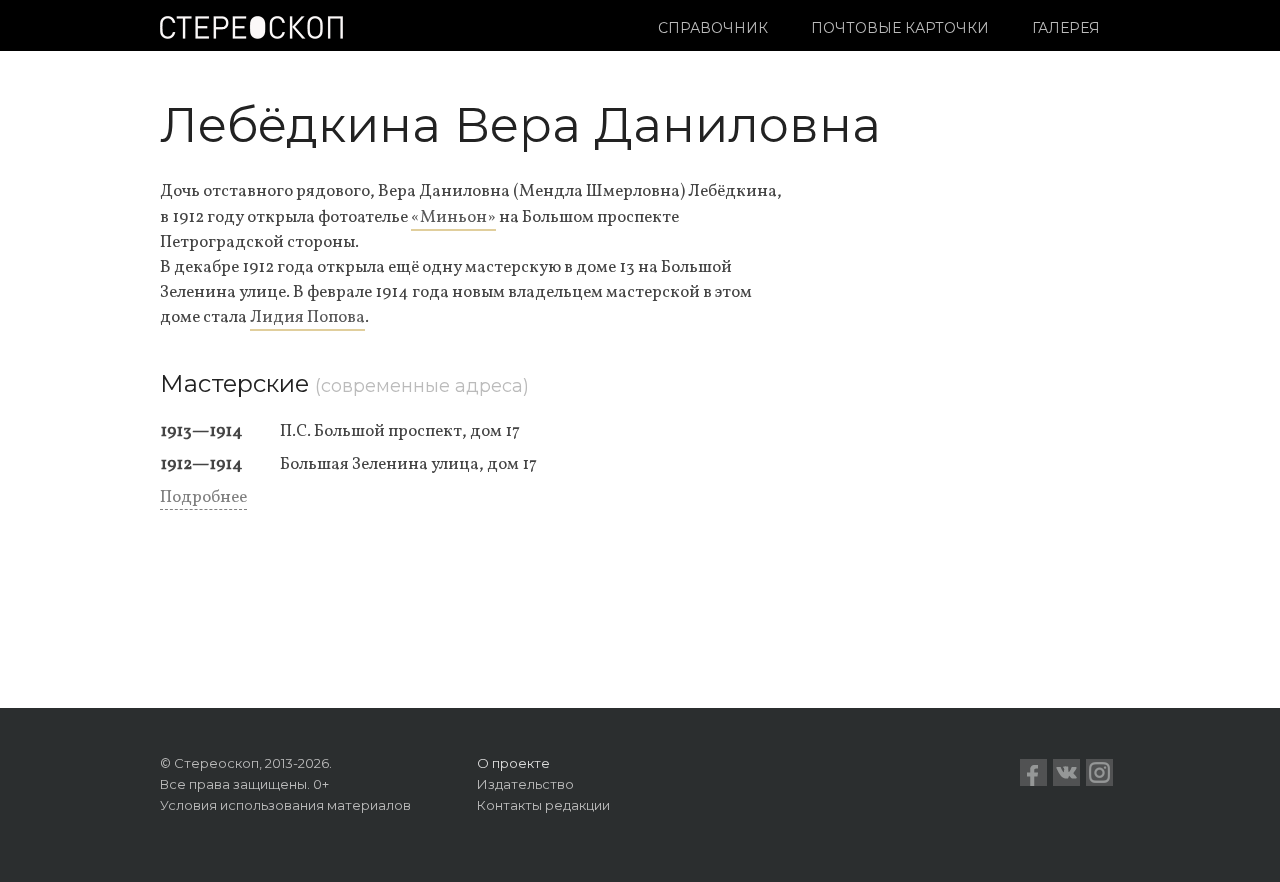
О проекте (513, 763)
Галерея (1066, 28)
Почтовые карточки (900, 28)
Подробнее (203, 497)
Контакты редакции (543, 805)
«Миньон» (453, 217)
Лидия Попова (307, 317)
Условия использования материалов (285, 805)
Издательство (525, 784)
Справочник (713, 28)
